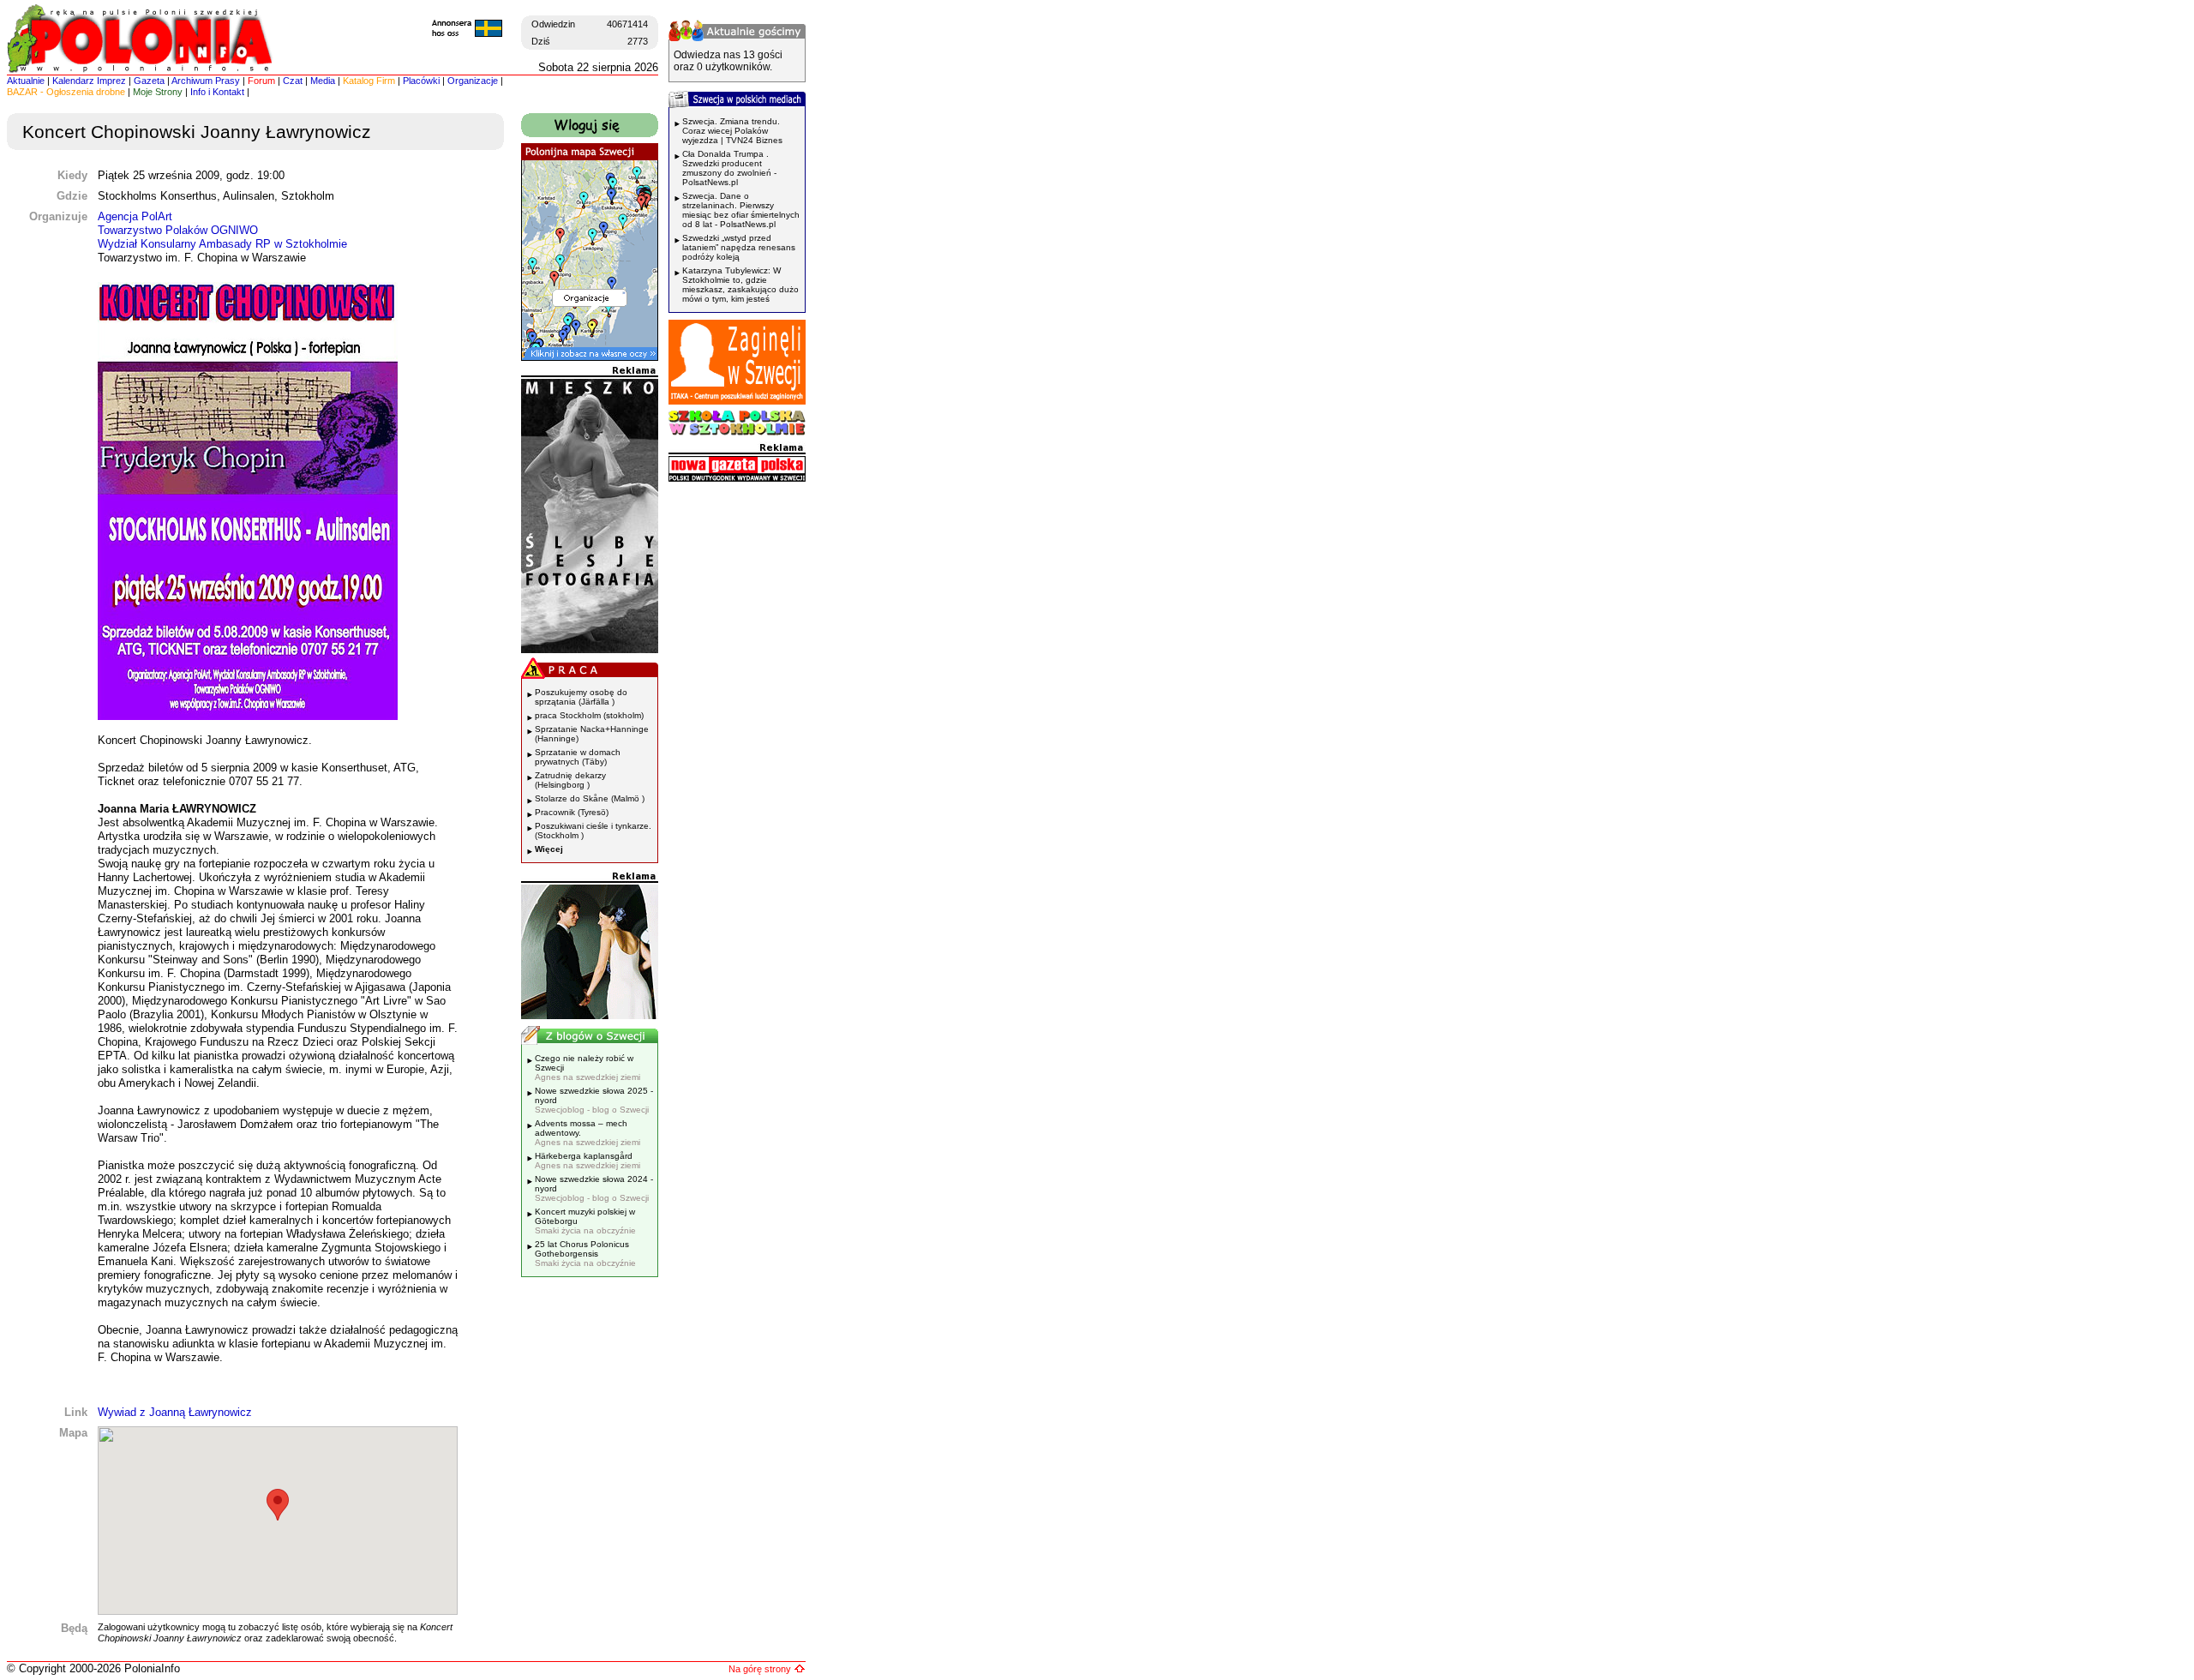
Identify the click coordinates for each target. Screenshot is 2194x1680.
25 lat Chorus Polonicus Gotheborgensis (585, 1254)
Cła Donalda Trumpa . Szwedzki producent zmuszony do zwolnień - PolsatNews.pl (729, 168)
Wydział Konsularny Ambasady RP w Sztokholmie (222, 244)
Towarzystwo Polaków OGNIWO (178, 230)
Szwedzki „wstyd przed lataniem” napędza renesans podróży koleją (739, 247)
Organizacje (473, 81)
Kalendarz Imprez (89, 81)
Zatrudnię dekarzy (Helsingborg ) (570, 780)
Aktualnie (26, 81)
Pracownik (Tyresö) (572, 812)
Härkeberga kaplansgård (587, 1161)
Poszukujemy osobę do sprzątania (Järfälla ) (581, 697)
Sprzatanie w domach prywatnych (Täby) (578, 757)
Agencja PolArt (135, 216)
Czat (293, 81)
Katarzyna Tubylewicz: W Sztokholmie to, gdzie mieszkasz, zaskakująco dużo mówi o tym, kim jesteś (740, 285)
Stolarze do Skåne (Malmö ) (590, 798)
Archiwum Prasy (206, 81)
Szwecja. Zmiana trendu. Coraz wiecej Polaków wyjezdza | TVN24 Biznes (732, 131)
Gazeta (149, 81)
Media (323, 81)
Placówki (421, 81)
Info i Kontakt (217, 92)
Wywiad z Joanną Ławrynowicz (175, 1412)
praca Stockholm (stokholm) (589, 715)
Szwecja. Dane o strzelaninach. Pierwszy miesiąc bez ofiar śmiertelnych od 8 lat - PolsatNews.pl (741, 210)
